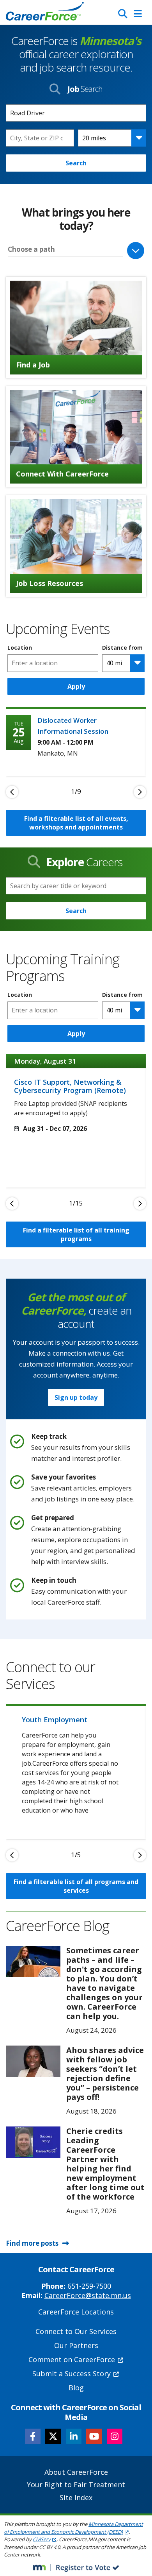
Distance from (122, 648)
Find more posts (32, 2243)
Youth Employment (55, 1720)
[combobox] (40, 138)
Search (76, 163)
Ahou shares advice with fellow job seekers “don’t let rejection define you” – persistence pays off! (105, 2074)
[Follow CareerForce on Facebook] (33, 2436)
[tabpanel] (76, 741)
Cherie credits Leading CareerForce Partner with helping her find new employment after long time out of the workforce (105, 2164)
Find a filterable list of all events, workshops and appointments (76, 823)
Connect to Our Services (76, 2331)
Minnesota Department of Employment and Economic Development (73, 2528)
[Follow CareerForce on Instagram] (115, 2436)
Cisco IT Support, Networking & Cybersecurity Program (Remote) (70, 1086)
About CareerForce (76, 2472)
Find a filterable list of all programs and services (76, 1886)
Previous (12, 792)
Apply (76, 686)
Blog (76, 2388)
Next (140, 792)
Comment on (72, 2359)
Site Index (76, 2497)
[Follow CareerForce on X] (53, 2436)
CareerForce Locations (76, 2312)
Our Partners (76, 2345)
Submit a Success (72, 2374)
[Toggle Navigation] (138, 14)
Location (20, 648)
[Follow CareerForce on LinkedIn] (74, 2436)
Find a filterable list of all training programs (76, 1234)
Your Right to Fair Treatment (76, 2485)
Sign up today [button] (76, 1397)
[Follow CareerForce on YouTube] (94, 2436)
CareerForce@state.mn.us (88, 2295)
